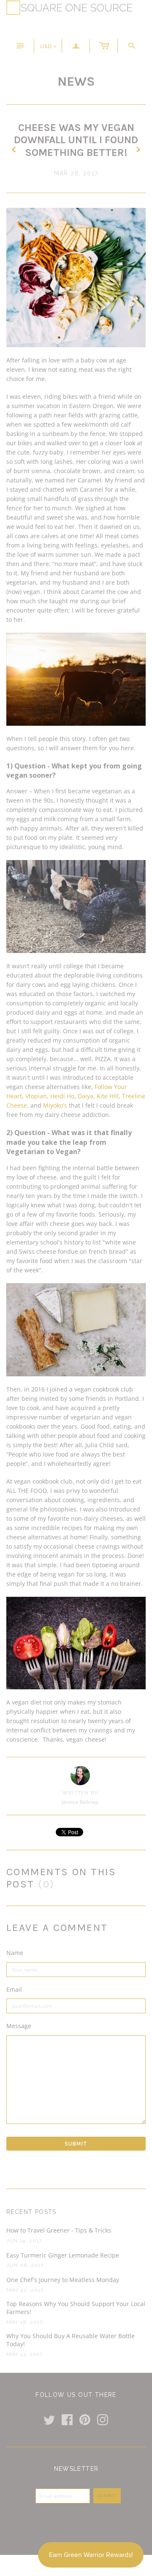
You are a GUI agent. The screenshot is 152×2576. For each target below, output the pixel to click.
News (76, 82)
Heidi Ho (62, 1096)
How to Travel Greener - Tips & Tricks (59, 2230)
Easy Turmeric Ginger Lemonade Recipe (63, 2255)
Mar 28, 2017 (76, 173)
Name (15, 1953)
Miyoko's (55, 1105)
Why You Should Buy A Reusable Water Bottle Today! (71, 2340)
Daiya (85, 1096)
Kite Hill (108, 1096)
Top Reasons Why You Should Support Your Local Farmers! (76, 2308)
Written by (80, 1793)
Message (19, 2026)
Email (14, 1989)
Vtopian (36, 1096)
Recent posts (31, 2212)
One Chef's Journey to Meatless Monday (63, 2280)
